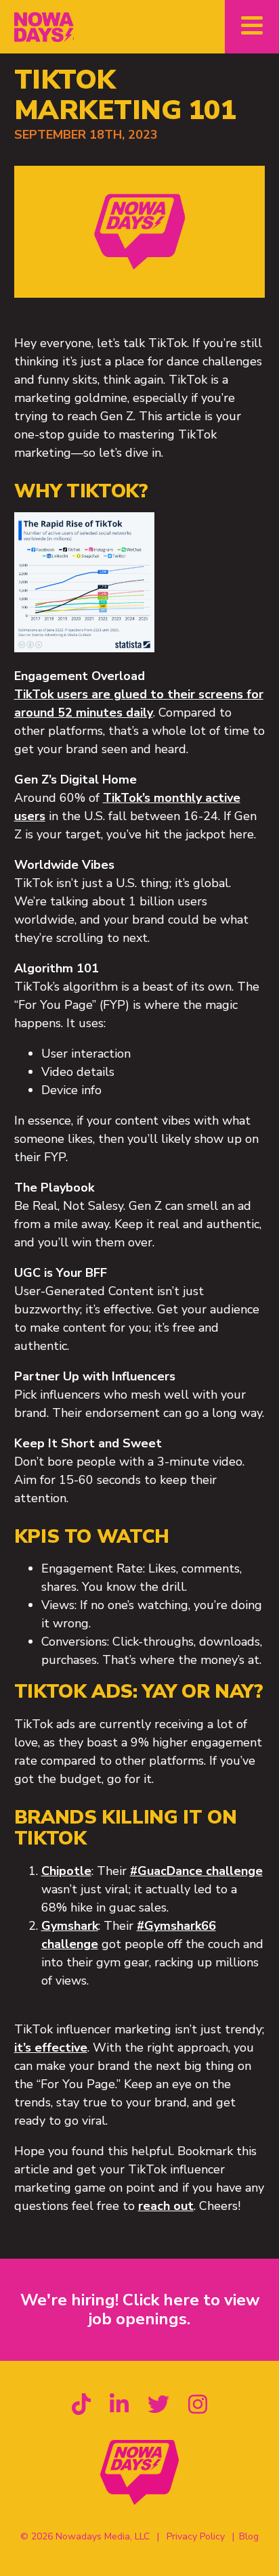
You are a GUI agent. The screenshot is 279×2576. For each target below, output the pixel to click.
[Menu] (252, 27)
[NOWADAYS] (44, 27)
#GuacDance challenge (196, 1871)
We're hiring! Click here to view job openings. (140, 2309)
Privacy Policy (196, 2536)
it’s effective (51, 2048)
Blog (249, 2536)
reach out (166, 2206)
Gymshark (70, 1926)
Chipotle (66, 1871)
